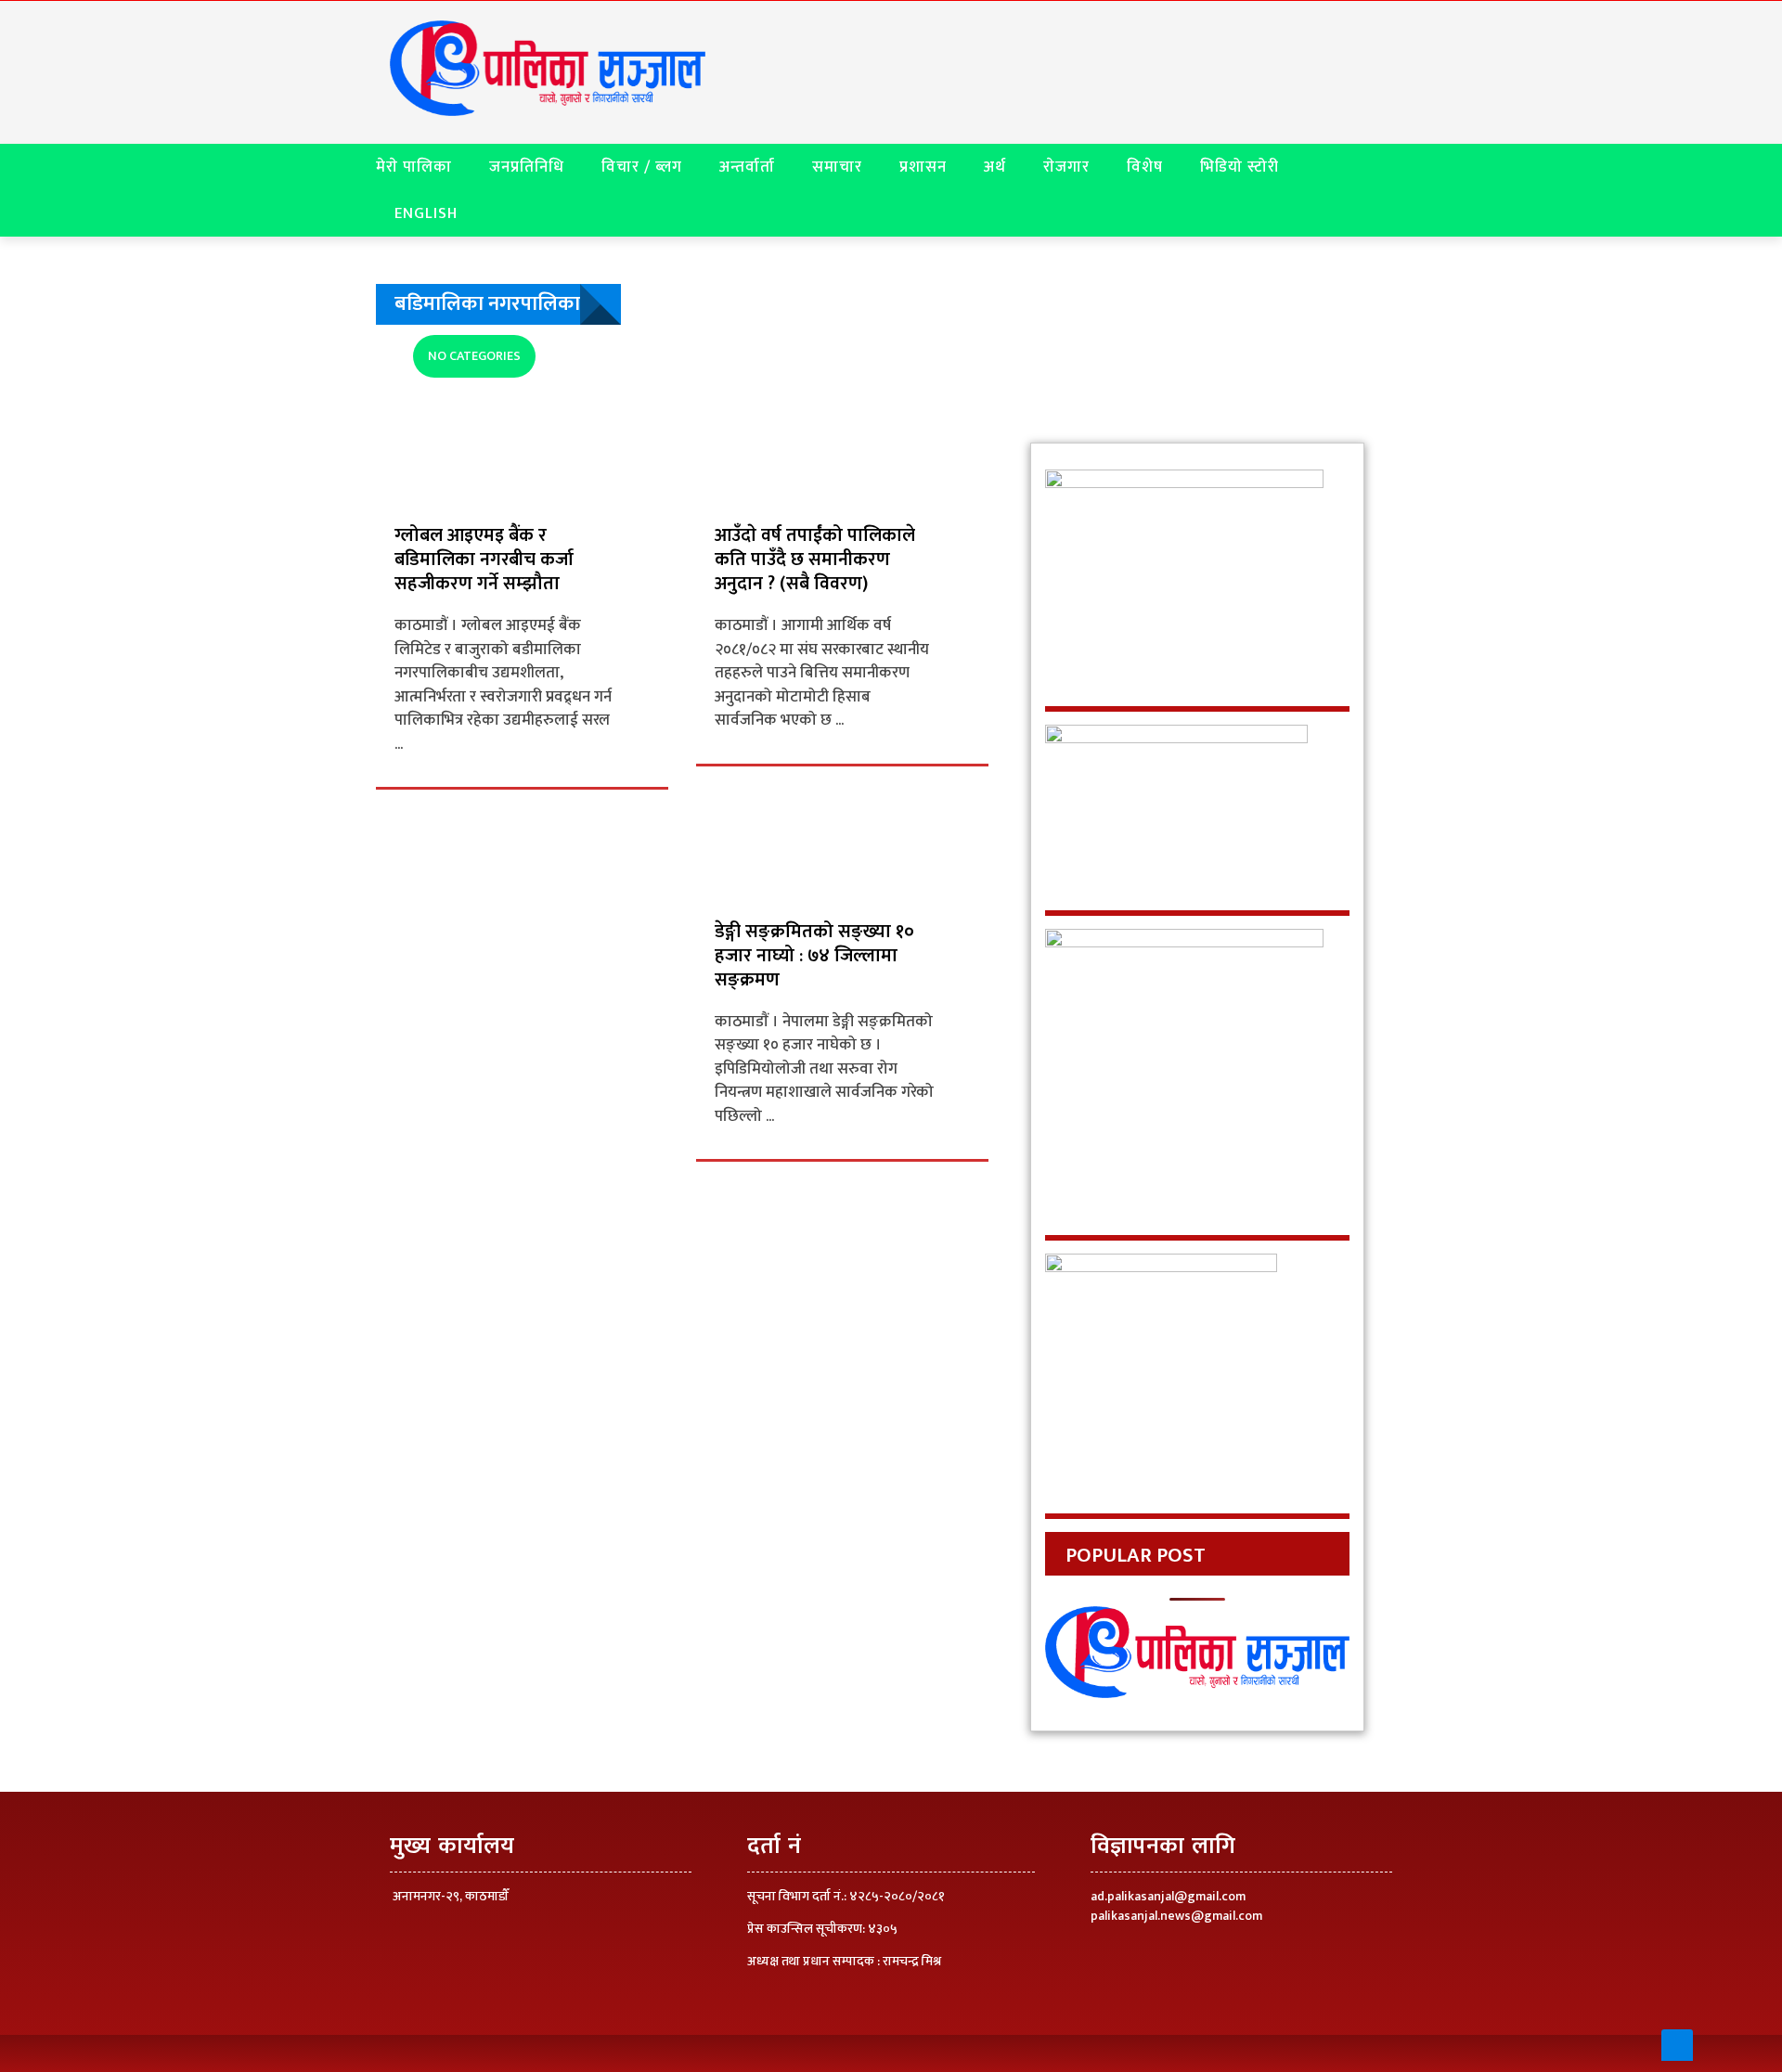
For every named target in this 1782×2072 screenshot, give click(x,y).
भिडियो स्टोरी (1240, 167)
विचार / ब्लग (642, 167)
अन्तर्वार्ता (747, 167)
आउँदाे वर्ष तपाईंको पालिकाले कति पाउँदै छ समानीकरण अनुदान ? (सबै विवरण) (815, 560)
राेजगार (1066, 167)
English (426, 213)
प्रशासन (923, 167)
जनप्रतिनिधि (527, 167)
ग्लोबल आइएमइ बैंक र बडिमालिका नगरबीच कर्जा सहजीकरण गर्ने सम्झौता (484, 560)
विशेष (1145, 167)
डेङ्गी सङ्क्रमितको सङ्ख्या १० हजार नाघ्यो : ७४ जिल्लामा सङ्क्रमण (814, 956)
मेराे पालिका (414, 167)
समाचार (837, 167)
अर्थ (995, 167)
